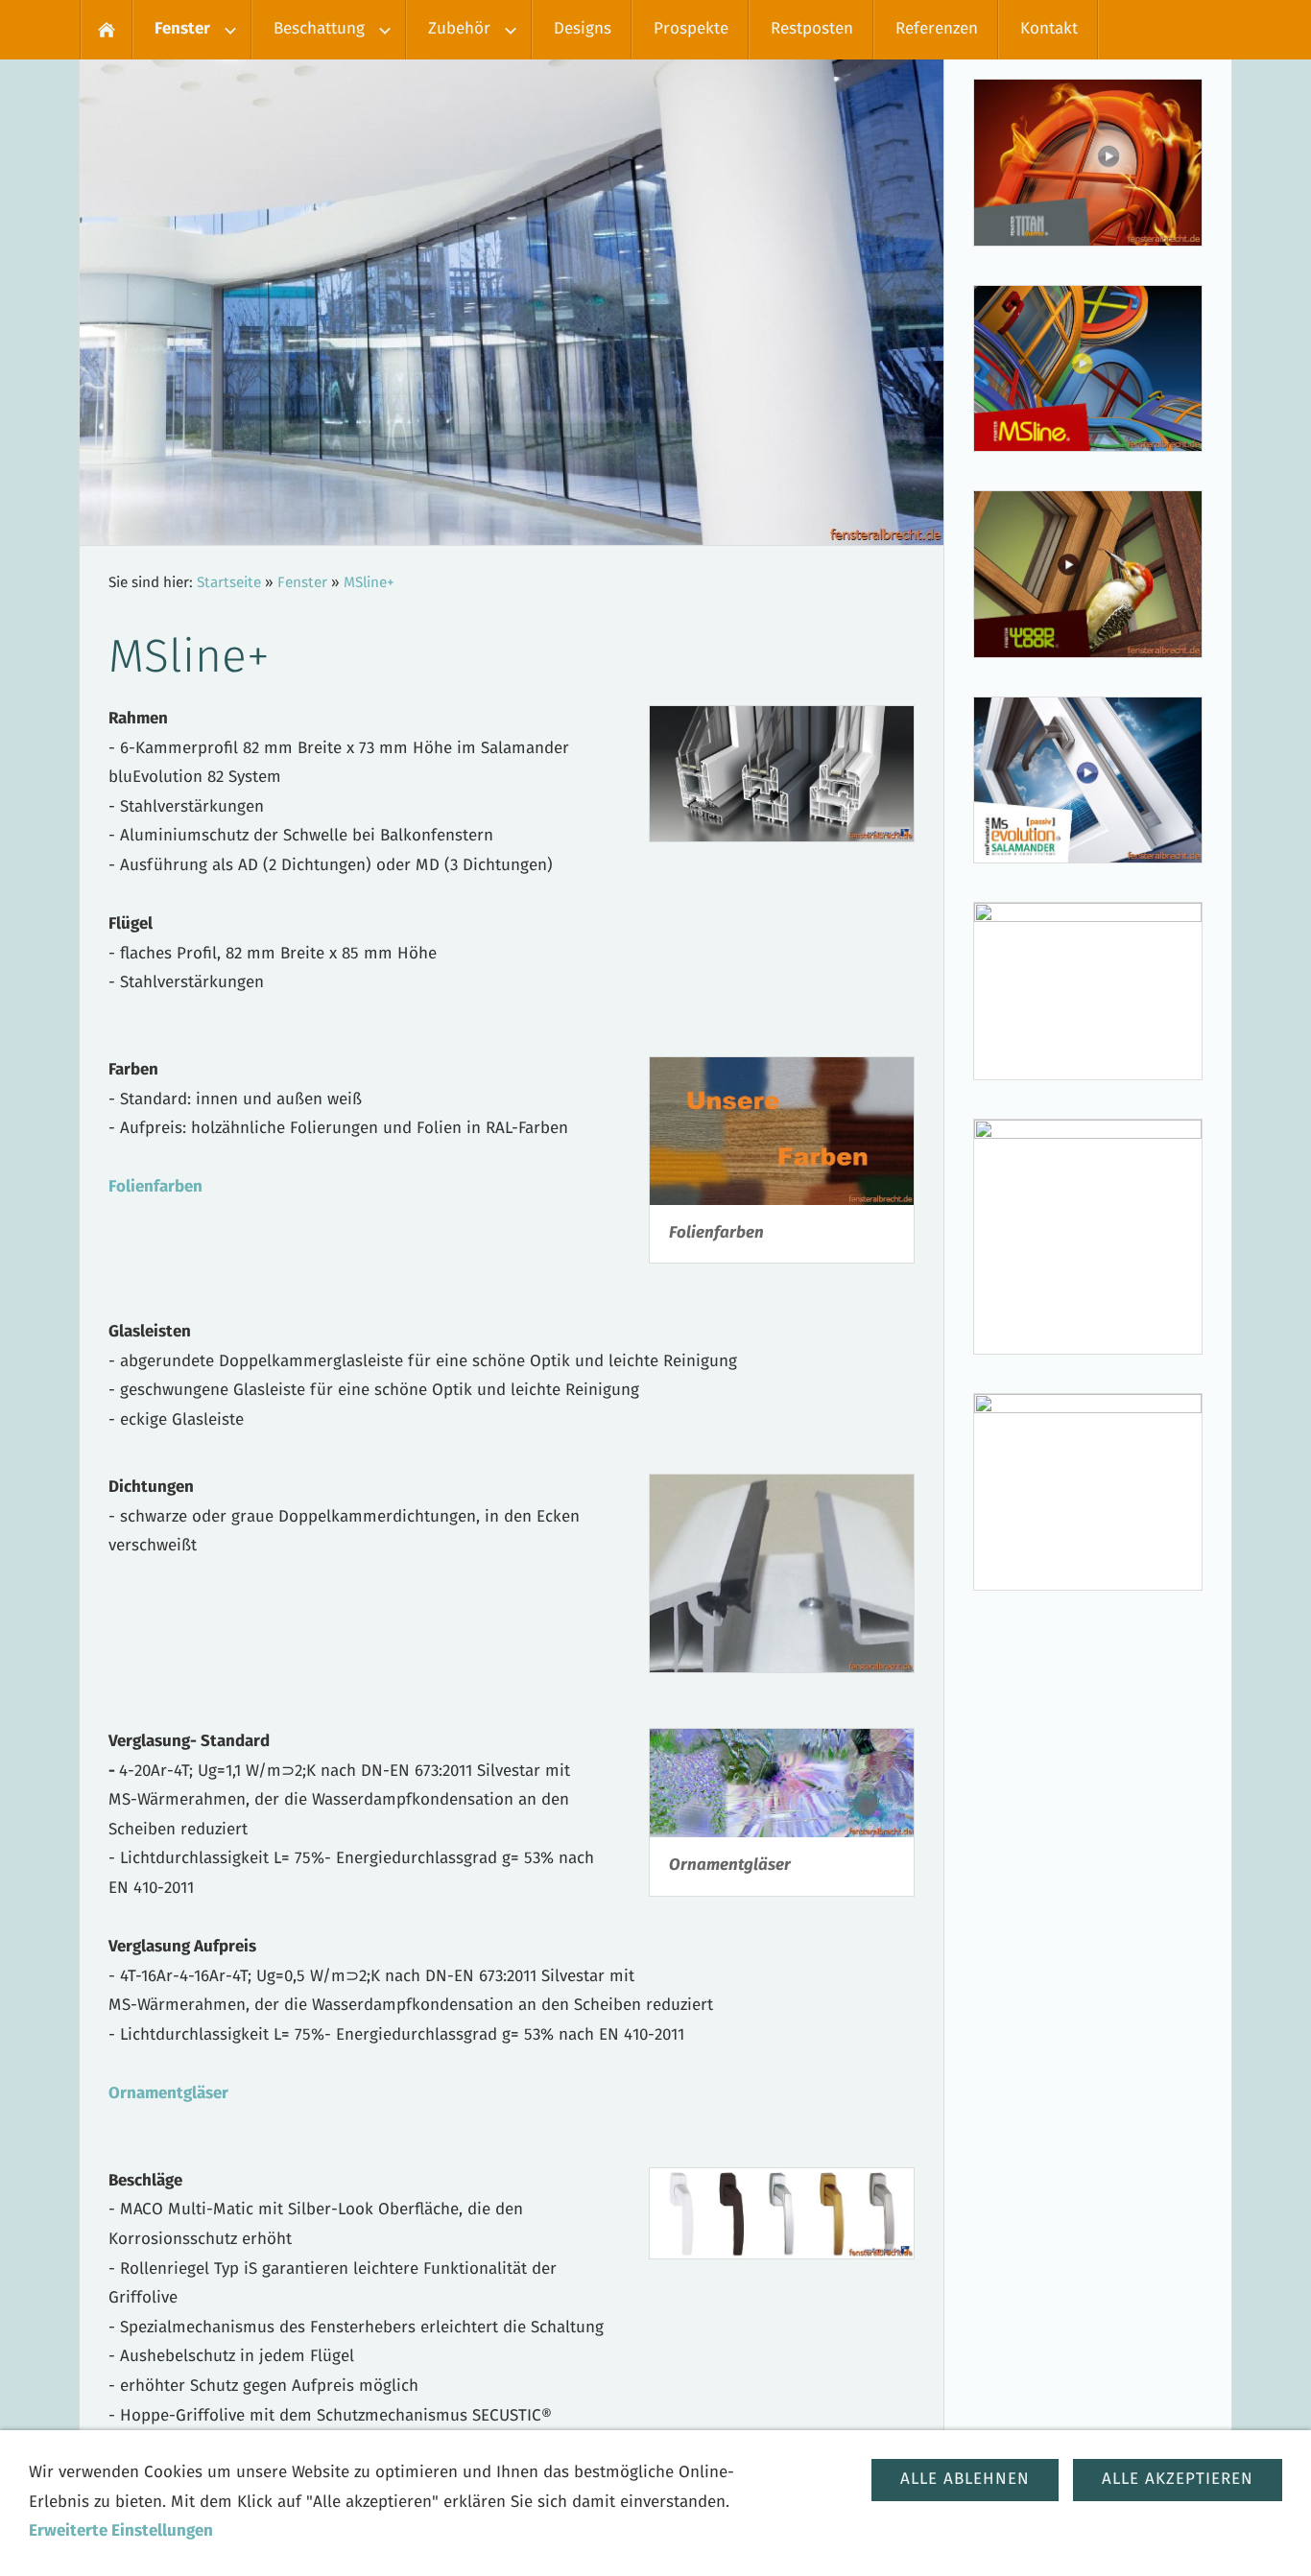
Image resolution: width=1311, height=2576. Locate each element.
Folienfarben (155, 1187)
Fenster (302, 583)
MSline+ (369, 583)
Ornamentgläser (168, 2094)
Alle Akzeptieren (1178, 2480)
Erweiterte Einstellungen (121, 2531)
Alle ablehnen (965, 2480)
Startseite (229, 583)
